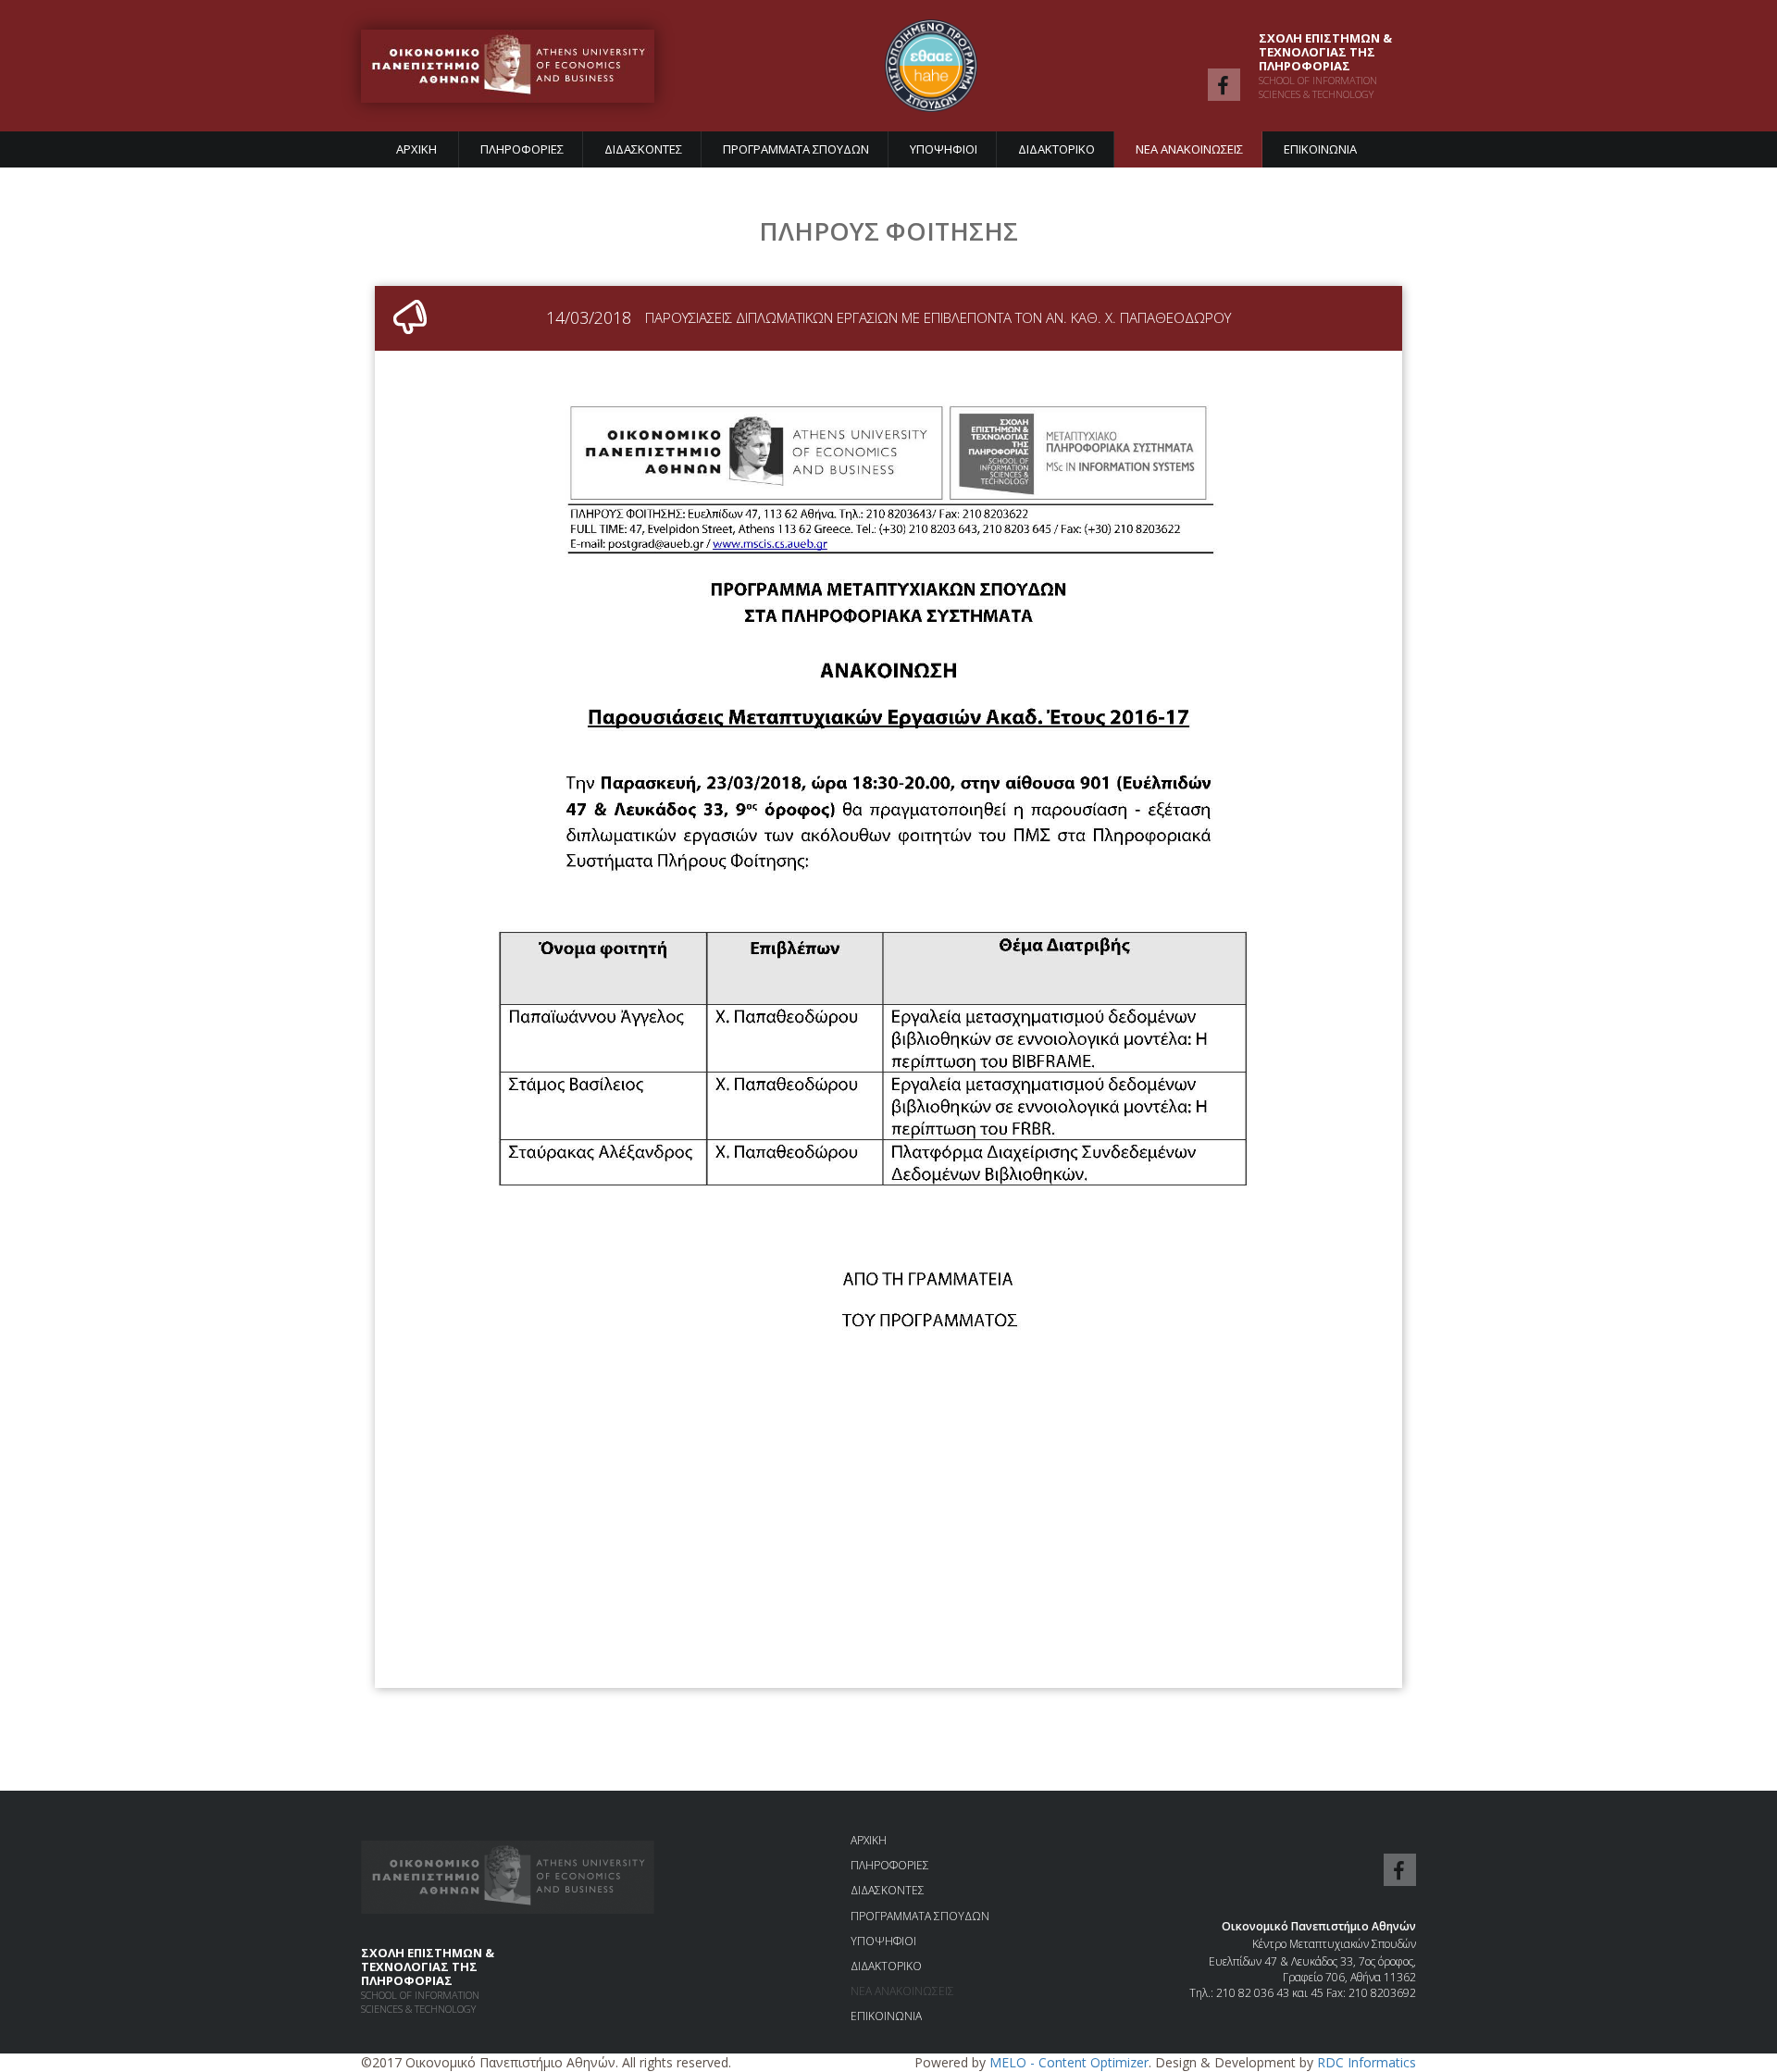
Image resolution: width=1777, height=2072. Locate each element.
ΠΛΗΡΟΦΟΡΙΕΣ (522, 149)
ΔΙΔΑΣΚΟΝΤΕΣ (643, 149)
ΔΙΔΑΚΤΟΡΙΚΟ (1056, 149)
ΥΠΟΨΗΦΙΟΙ (944, 149)
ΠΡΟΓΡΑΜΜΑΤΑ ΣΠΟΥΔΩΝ (796, 149)
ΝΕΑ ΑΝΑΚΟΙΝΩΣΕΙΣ (1189, 149)
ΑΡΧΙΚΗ (416, 149)
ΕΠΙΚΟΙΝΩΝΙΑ (1320, 149)
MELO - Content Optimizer (1069, 2062)
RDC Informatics (1367, 2062)
